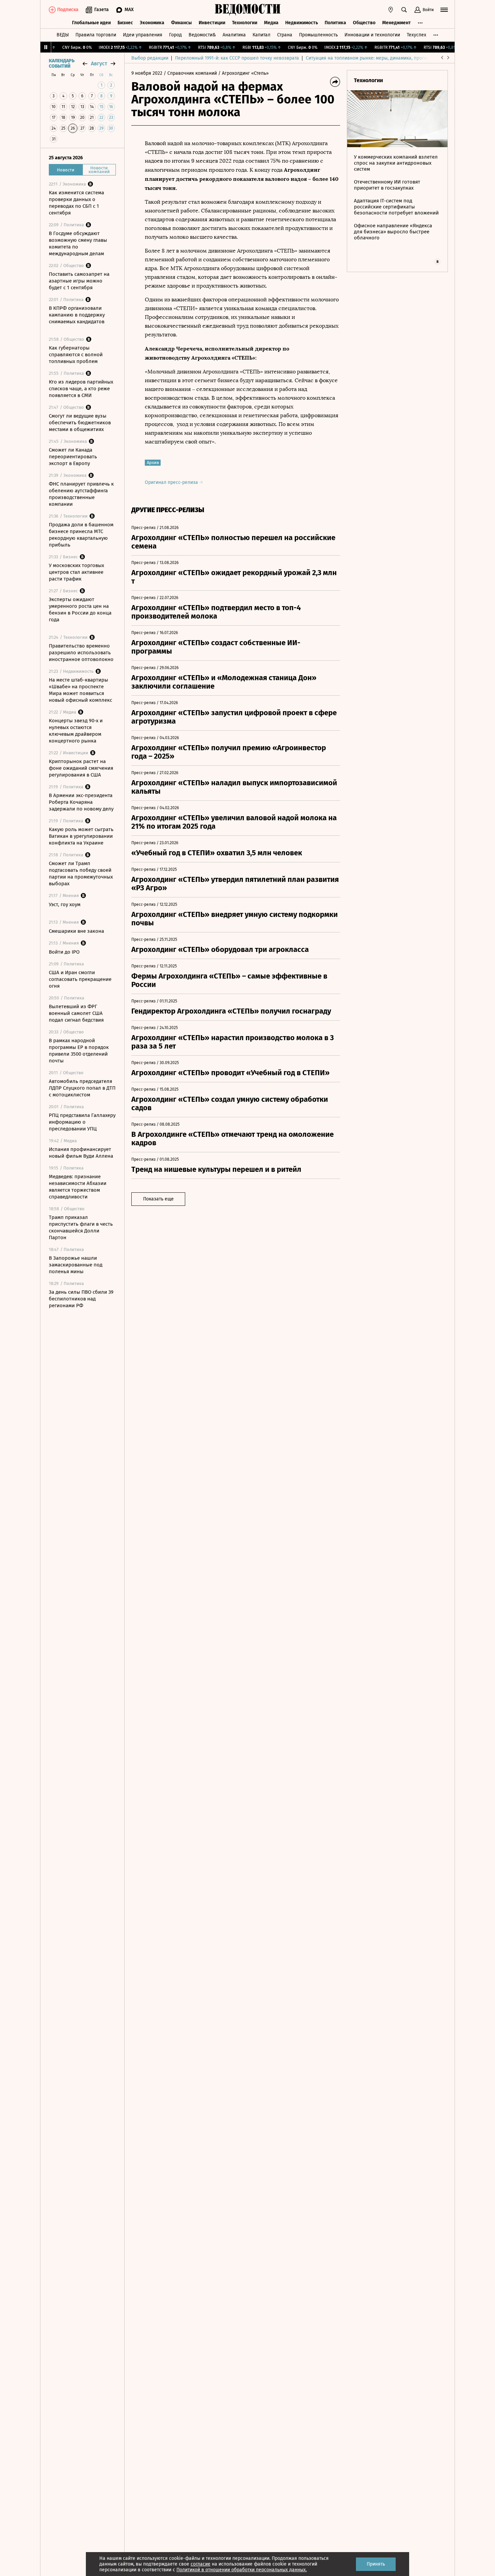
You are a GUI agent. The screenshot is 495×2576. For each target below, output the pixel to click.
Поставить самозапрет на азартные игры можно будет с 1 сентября (79, 281)
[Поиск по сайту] (404, 10)
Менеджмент (397, 23)
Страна (285, 35)
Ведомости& (202, 35)
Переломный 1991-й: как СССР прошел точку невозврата (237, 58)
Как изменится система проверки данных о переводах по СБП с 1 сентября (76, 203)
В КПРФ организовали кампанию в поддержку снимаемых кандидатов (77, 315)
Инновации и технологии (372, 35)
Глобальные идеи (91, 23)
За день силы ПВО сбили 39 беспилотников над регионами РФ (81, 1299)
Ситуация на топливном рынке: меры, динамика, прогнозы (370, 58)
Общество (364, 23)
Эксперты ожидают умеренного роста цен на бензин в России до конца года (80, 609)
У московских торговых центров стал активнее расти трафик (76, 572)
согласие (201, 2564)
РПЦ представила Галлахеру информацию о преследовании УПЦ (82, 1122)
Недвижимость (302, 23)
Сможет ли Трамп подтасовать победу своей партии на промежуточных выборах (81, 873)
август (99, 63)
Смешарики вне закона (76, 931)
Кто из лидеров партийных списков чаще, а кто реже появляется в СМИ (81, 389)
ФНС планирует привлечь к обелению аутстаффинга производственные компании (81, 494)
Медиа (271, 23)
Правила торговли (96, 35)
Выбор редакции (150, 58)
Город (175, 35)
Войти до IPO (64, 952)
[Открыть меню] (444, 10)
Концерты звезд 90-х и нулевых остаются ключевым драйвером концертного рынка (76, 731)
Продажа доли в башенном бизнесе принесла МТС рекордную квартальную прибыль (81, 535)
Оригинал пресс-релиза (172, 482)
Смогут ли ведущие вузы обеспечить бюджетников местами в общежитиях (80, 423)
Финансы (181, 23)
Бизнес (125, 23)
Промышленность (318, 35)
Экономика (152, 23)
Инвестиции (212, 23)
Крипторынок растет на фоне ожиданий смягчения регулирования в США (81, 768)
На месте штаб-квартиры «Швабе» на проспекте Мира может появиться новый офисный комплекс (80, 690)
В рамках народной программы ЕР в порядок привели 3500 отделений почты (79, 1051)
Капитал (261, 35)
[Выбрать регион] (391, 10)
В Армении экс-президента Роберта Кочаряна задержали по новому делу (81, 802)
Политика (335, 23)
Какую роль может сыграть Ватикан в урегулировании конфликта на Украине (81, 836)
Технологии (245, 23)
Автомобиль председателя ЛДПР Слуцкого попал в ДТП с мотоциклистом (82, 1088)
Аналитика (234, 35)
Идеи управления (143, 35)
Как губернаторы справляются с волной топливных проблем (76, 355)
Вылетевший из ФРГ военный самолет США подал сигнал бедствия (76, 1013)
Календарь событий (62, 64)
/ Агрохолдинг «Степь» (243, 73)
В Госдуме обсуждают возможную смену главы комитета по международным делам (78, 243)
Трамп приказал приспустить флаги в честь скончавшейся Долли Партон (81, 1227)
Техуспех (417, 35)
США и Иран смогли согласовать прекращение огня (80, 979)
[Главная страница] (247, 10)
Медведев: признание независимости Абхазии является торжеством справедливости (78, 1187)
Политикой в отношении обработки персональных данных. (242, 2570)
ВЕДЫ (63, 35)
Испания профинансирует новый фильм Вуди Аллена (81, 1153)
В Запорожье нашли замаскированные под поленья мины (76, 1265)
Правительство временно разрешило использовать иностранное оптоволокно (81, 653)
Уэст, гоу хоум (65, 904)
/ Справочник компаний (190, 73)
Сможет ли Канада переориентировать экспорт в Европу (73, 457)
